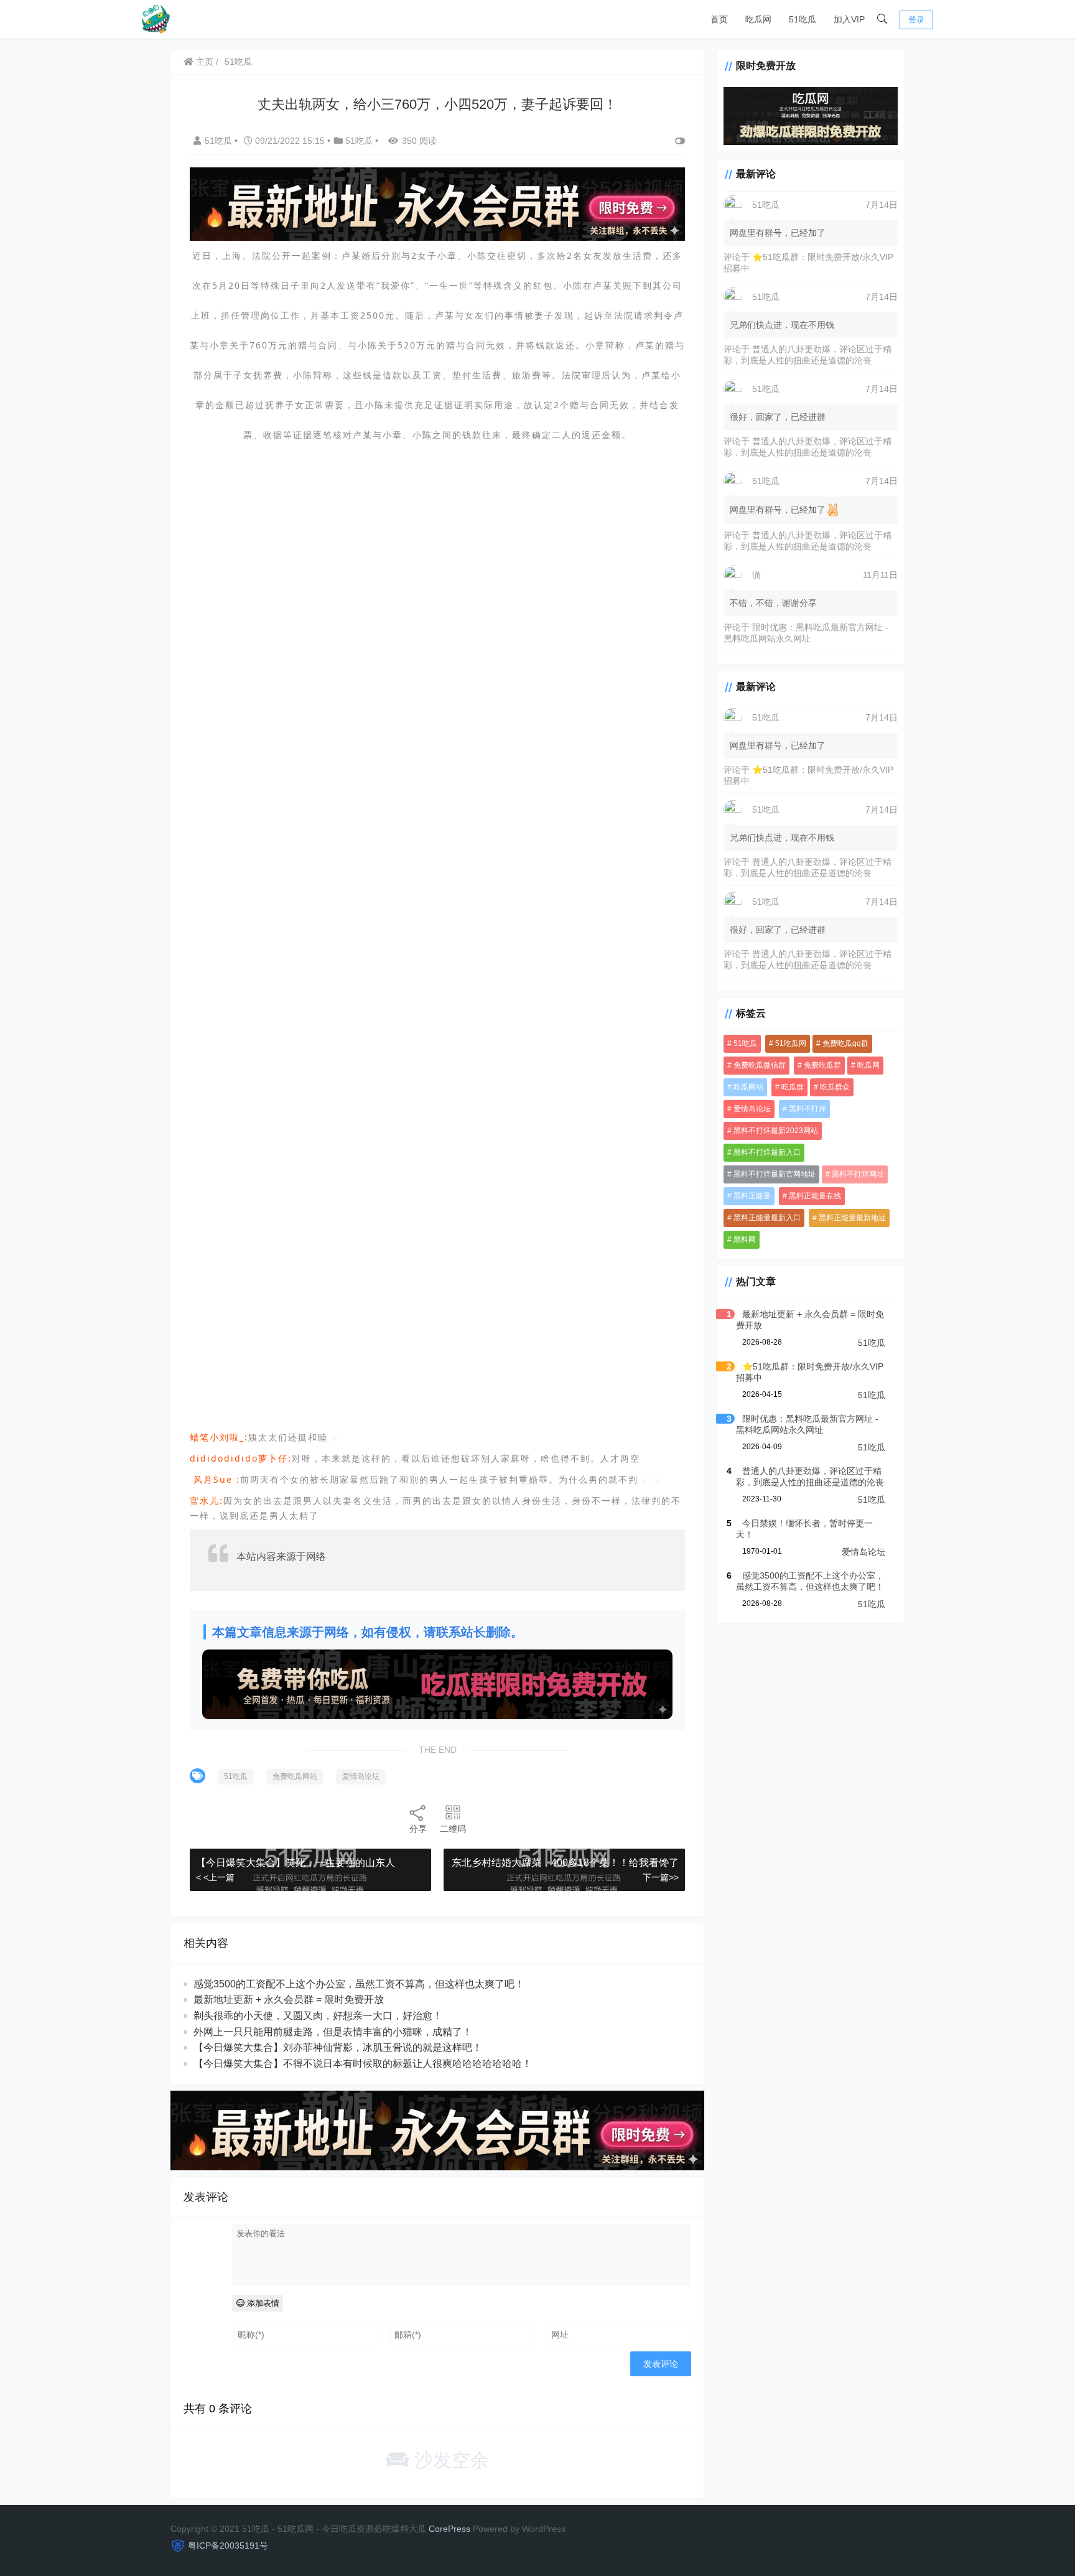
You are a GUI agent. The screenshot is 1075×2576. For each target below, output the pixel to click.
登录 (916, 20)
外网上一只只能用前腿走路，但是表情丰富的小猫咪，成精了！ (333, 2032)
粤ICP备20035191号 (228, 2546)
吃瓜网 (758, 19)
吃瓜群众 (835, 1087)
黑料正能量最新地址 (852, 1218)
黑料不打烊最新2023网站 (776, 1131)
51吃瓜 (803, 19)
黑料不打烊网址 (858, 1174)
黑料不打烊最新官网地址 (775, 1174)
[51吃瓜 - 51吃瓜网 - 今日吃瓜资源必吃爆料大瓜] (155, 18)
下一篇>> (661, 1877)
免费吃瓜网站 (295, 1776)
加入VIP (849, 19)
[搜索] (882, 19)
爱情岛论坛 (361, 1776)
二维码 (453, 1829)
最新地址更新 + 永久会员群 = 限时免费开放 (289, 2000)
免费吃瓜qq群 (845, 1043)
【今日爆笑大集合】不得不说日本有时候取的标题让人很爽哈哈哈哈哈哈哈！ (363, 2064)
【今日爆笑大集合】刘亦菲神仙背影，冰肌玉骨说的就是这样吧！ (338, 2047)
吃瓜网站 (748, 1087)
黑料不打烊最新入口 (767, 1152)
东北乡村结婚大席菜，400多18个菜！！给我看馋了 (565, 1863)
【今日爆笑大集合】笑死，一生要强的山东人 (296, 1863)
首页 (719, 19)
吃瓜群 (793, 1087)
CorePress (449, 2529)
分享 (418, 1829)
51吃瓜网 (791, 1043)
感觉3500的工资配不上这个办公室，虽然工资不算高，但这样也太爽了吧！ (359, 1984)
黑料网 (745, 1239)
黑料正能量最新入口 (767, 1218)
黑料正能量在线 (815, 1196)
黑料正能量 (752, 1196)
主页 (203, 62)
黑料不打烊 (807, 1109)
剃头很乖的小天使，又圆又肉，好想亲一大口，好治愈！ (318, 2016)
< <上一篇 (215, 1877)
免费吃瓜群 (822, 1065)
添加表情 (262, 2303)
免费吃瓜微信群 (760, 1065)
